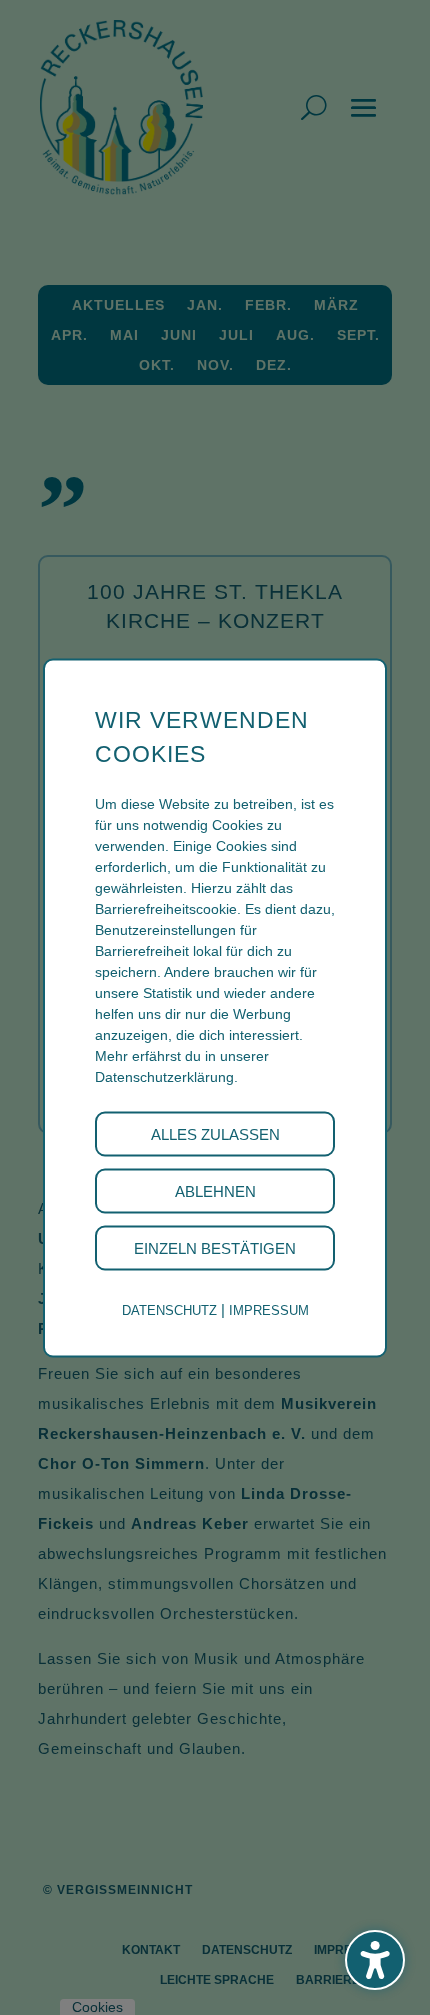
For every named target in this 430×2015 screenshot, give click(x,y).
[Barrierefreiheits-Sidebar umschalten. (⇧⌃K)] (375, 1960)
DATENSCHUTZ (169, 1309)
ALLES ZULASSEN (215, 1133)
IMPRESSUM (269, 1309)
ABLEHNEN (215, 1190)
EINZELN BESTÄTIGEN (215, 1247)
